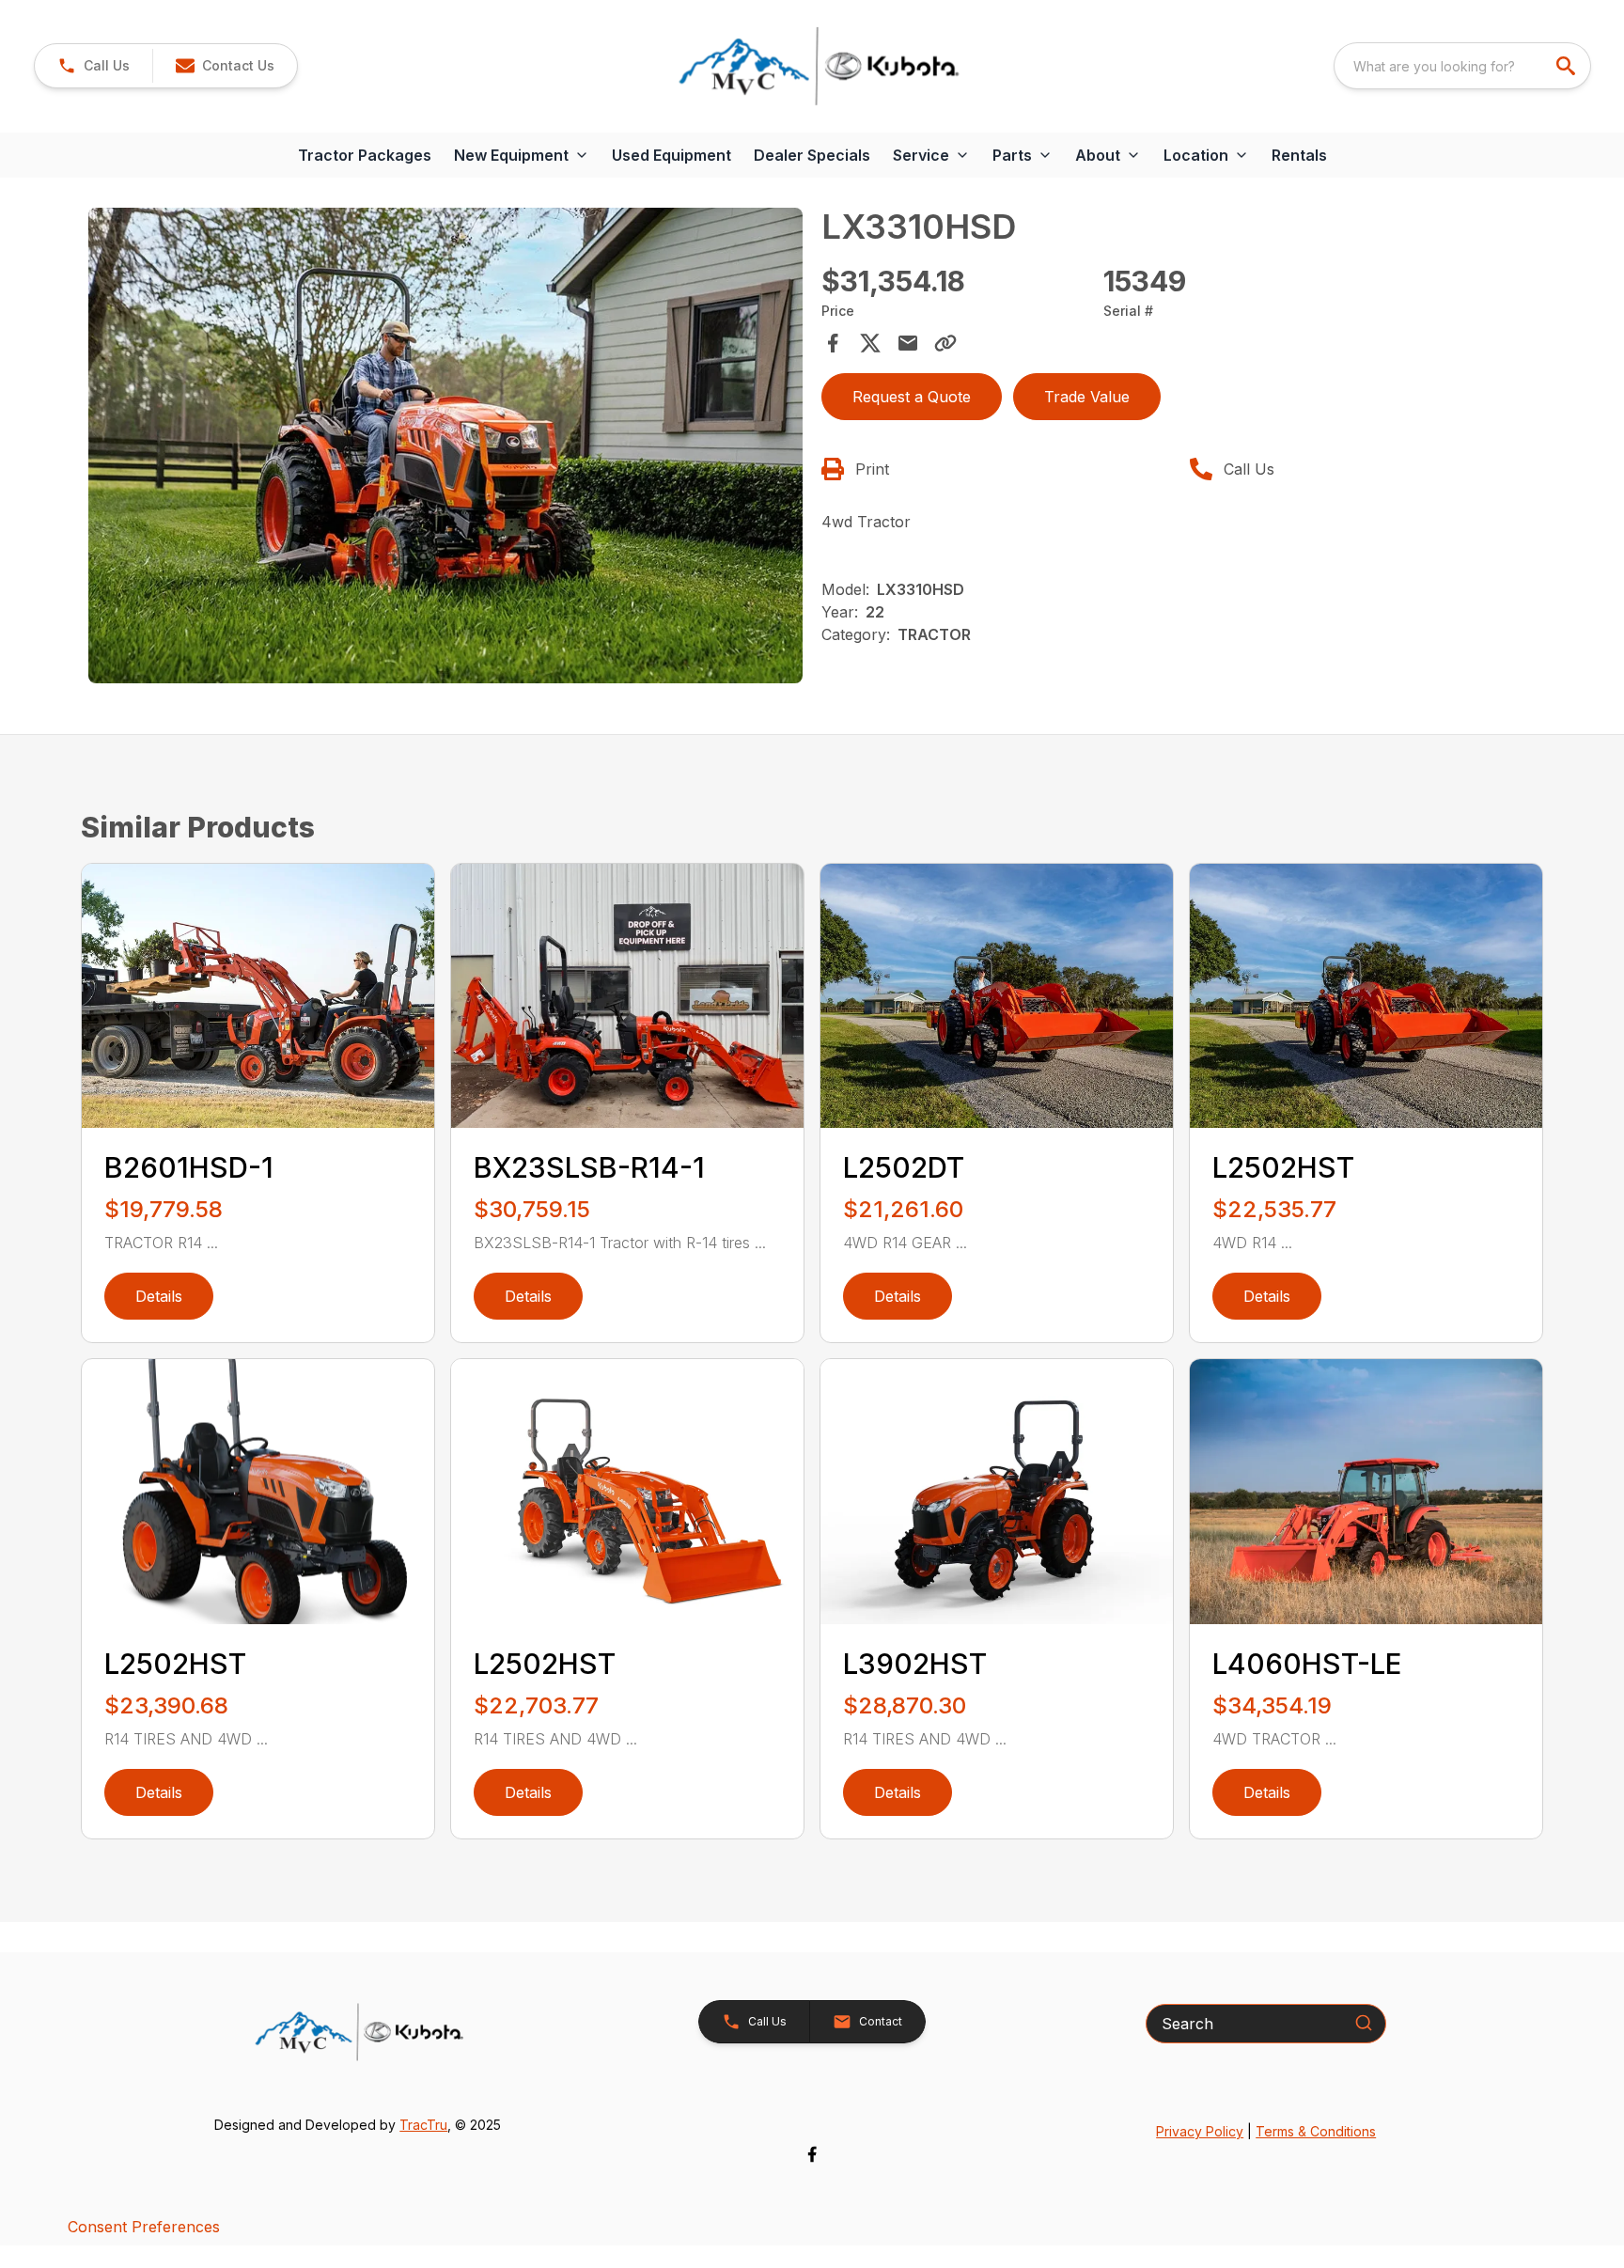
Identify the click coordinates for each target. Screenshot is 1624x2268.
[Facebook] (812, 2154)
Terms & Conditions (1316, 2131)
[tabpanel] (445, 449)
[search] (1568, 66)
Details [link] (159, 1296)
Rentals (1299, 155)
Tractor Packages (365, 155)
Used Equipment (671, 155)
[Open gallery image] (445, 446)
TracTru (423, 2125)
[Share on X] (870, 343)
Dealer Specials (812, 155)
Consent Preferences (144, 2227)
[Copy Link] (945, 343)
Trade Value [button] (1087, 397)
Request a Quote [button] (912, 397)
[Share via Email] (908, 343)
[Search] (1364, 2023)
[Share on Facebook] (833, 343)
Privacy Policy (1200, 2131)
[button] (94, 66)
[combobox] (1462, 66)
